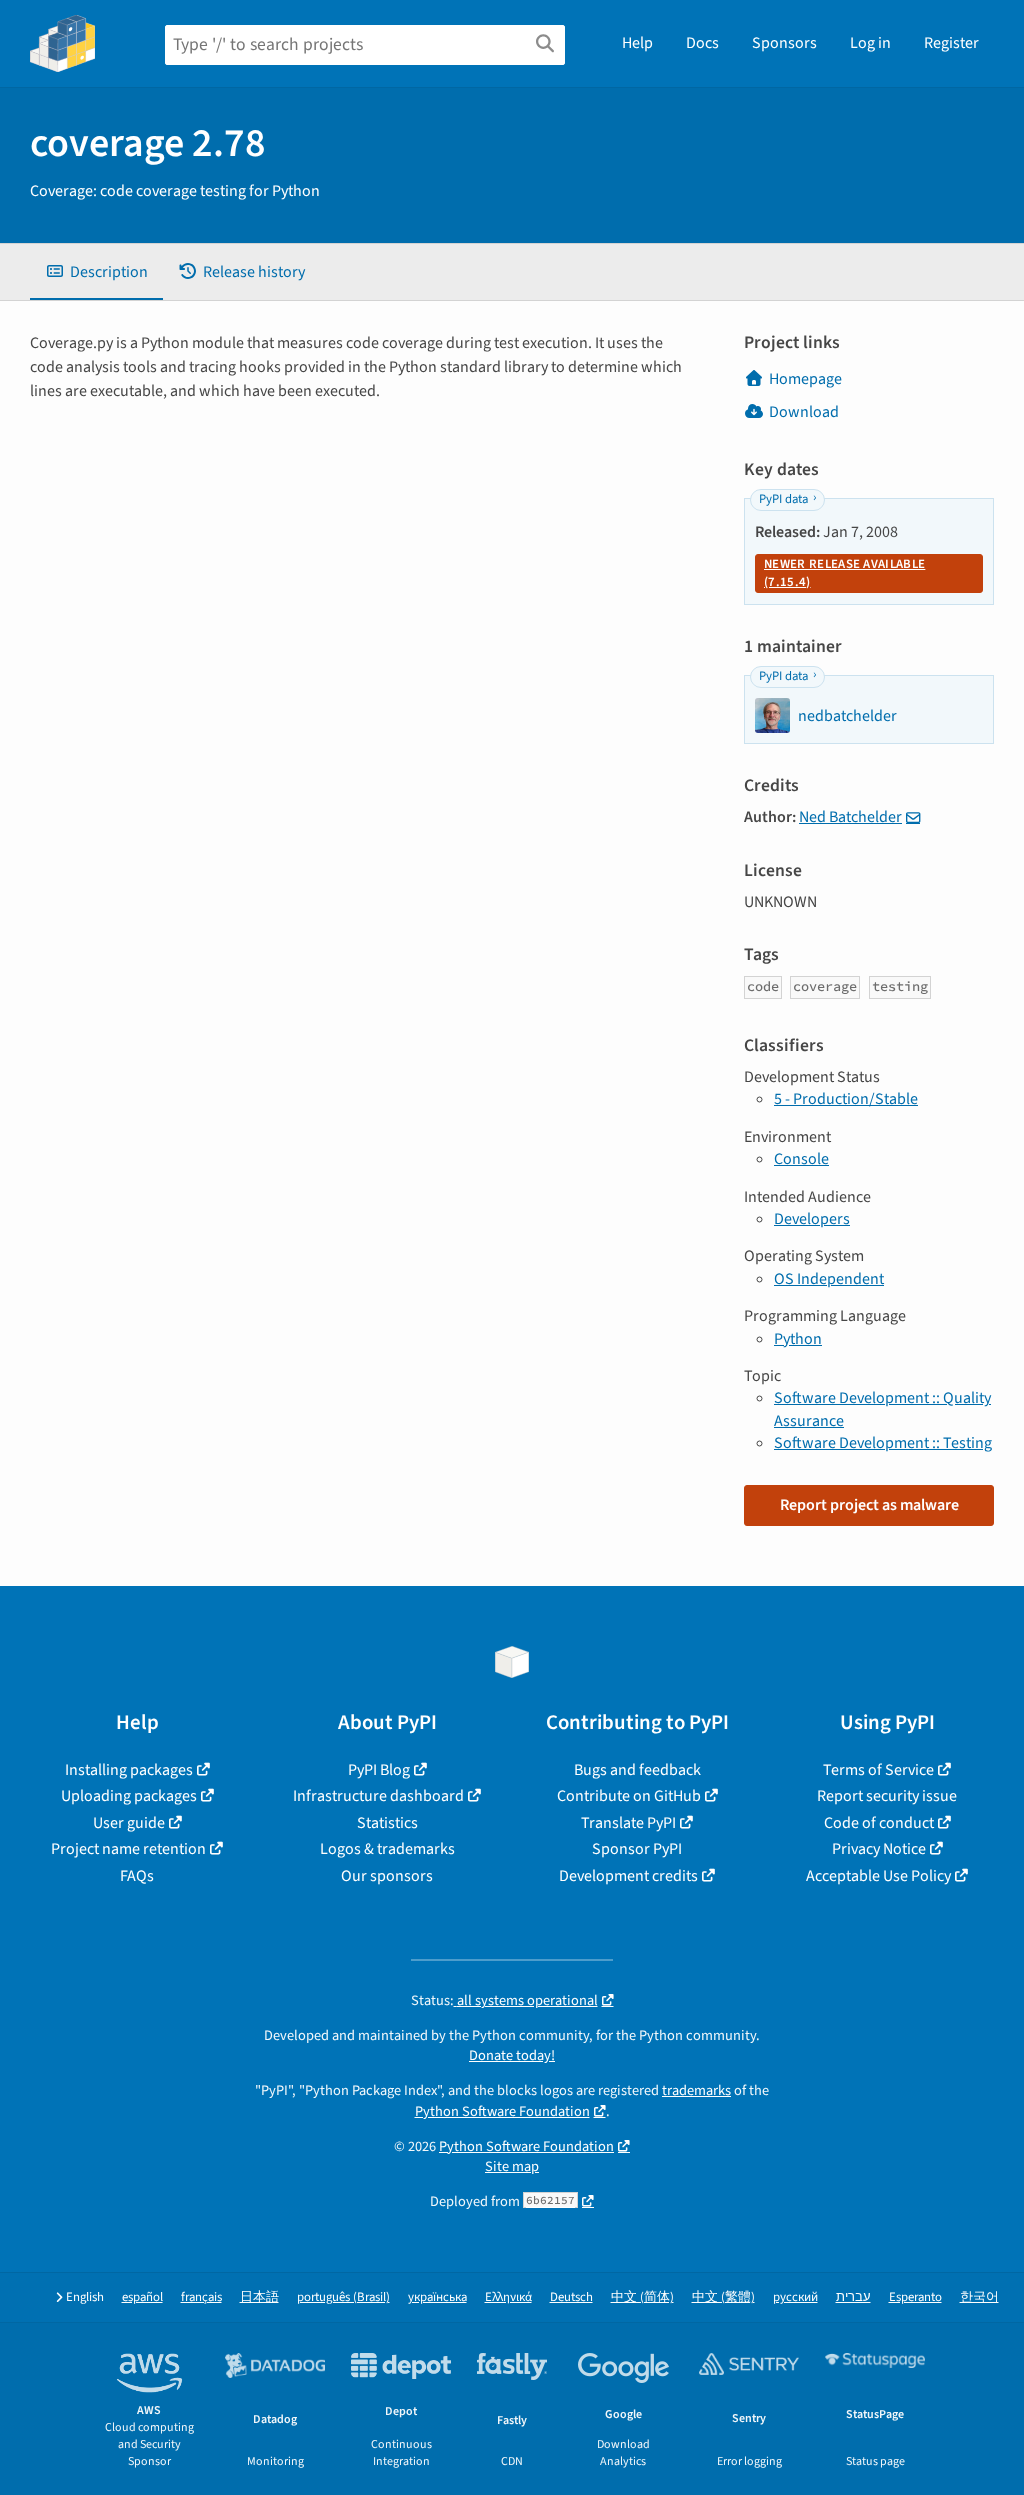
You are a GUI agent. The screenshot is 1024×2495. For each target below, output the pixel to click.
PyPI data (783, 499)
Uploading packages (129, 1796)
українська (437, 2297)
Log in (870, 43)
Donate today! (512, 2055)
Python (798, 1339)
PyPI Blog (379, 1770)
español (142, 2297)
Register (951, 43)
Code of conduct (879, 1823)
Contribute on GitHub (629, 1796)
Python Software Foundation (502, 2111)
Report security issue (887, 1796)
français (201, 2297)
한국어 (979, 2297)
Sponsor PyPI (637, 1849)
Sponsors (784, 43)
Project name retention (128, 1849)
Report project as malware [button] (869, 1505)
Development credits (628, 1876)
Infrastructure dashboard (378, 1796)
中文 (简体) (642, 2297)
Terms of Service (878, 1770)
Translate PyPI (628, 1823)
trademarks (696, 2090)
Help (637, 43)
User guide (129, 1823)
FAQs (137, 1876)
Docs (702, 43)
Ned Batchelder (850, 817)
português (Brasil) (343, 2297)
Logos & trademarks (387, 1849)
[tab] (96, 272)
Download (804, 412)
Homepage (805, 379)
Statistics (387, 1823)
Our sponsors (387, 1876)
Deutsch (571, 2297)
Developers (812, 1219)
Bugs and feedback (637, 1770)
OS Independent (829, 1279)
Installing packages (129, 1770)
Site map (512, 2166)
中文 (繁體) (723, 2297)
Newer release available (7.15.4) (844, 573)
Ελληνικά (508, 2297)
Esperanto (915, 2297)
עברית (853, 2297)
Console (801, 1159)
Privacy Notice (879, 1849)
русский (795, 2297)
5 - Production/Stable (846, 1099)
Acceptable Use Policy (878, 1876)
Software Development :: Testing (883, 1443)
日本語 (259, 2297)
